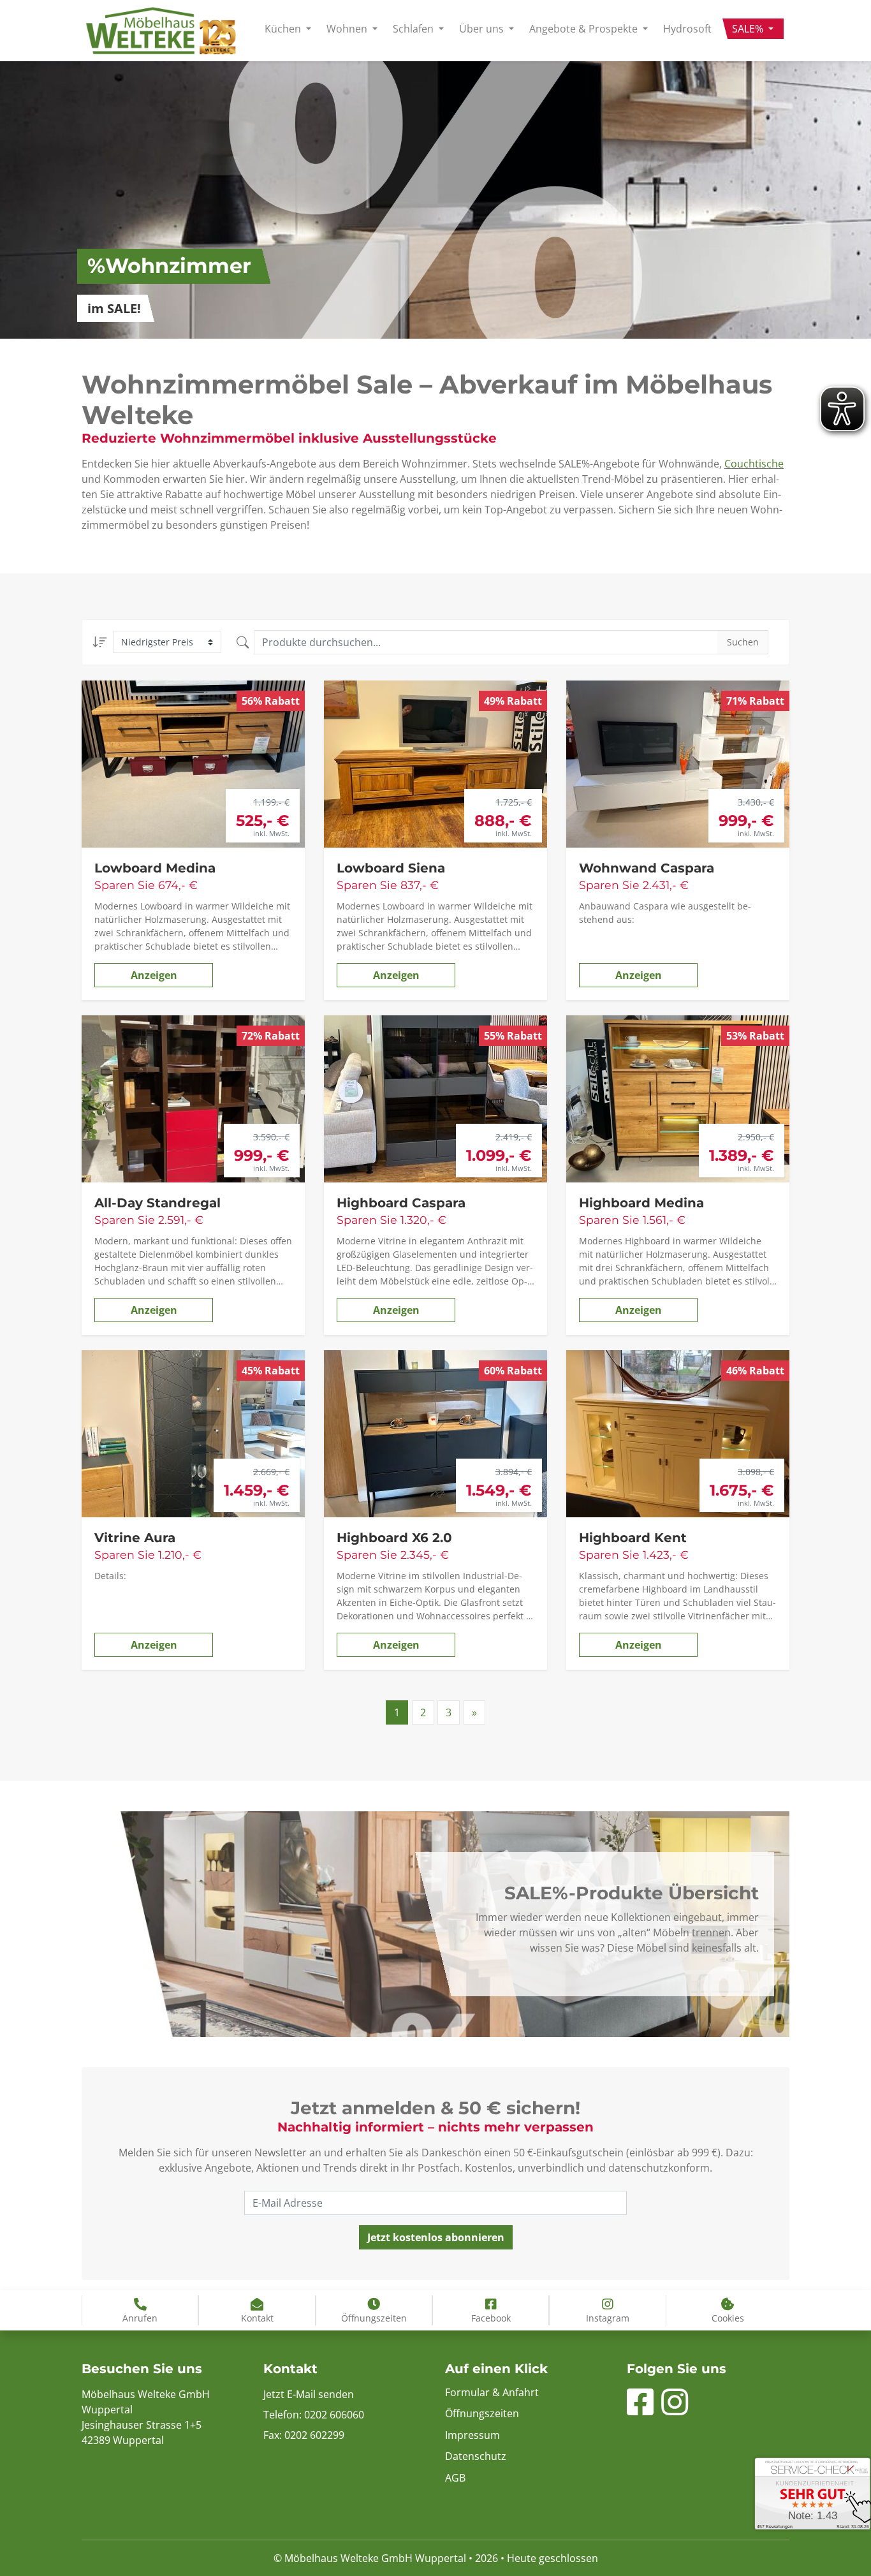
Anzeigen (154, 975)
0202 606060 (334, 2415)
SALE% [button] (749, 29)
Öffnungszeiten (482, 2413)
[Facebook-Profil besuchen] (640, 2410)
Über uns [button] (483, 29)
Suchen (743, 642)
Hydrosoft (687, 29)
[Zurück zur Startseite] (161, 31)
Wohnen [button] (348, 29)
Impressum (472, 2435)
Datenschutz (476, 2456)
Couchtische (754, 464)
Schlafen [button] (414, 29)
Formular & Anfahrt (492, 2392)
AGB (455, 2478)
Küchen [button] (284, 29)
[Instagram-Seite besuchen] (675, 2410)
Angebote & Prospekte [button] (585, 29)
